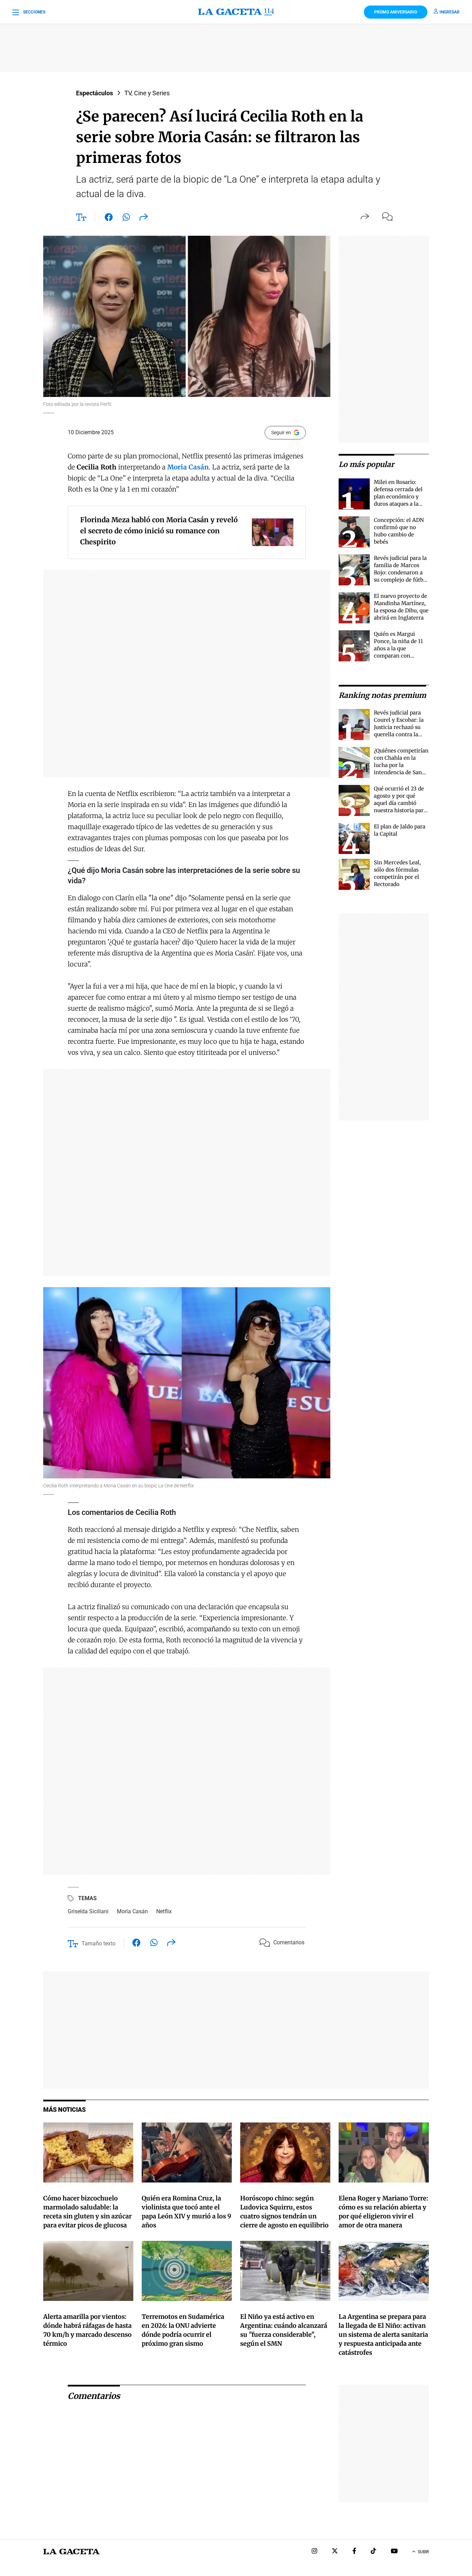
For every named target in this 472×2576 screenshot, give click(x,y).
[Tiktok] (374, 2552)
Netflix (164, 1911)
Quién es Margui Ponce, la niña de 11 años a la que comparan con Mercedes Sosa (398, 648)
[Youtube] (394, 2552)
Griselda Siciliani (88, 1911)
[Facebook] (354, 2552)
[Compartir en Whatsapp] (126, 218)
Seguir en (281, 432)
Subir (423, 2552)
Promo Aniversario (396, 12)
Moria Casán (132, 1911)
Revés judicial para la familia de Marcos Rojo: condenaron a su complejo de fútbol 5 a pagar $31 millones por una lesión (401, 580)
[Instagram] (314, 2552)
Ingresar (450, 12)
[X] (335, 2552)
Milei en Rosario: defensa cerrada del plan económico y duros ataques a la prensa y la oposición (400, 497)
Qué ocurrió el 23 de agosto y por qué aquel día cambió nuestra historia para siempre (400, 803)
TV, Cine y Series (147, 93)
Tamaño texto (98, 1943)
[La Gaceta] (236, 12)
